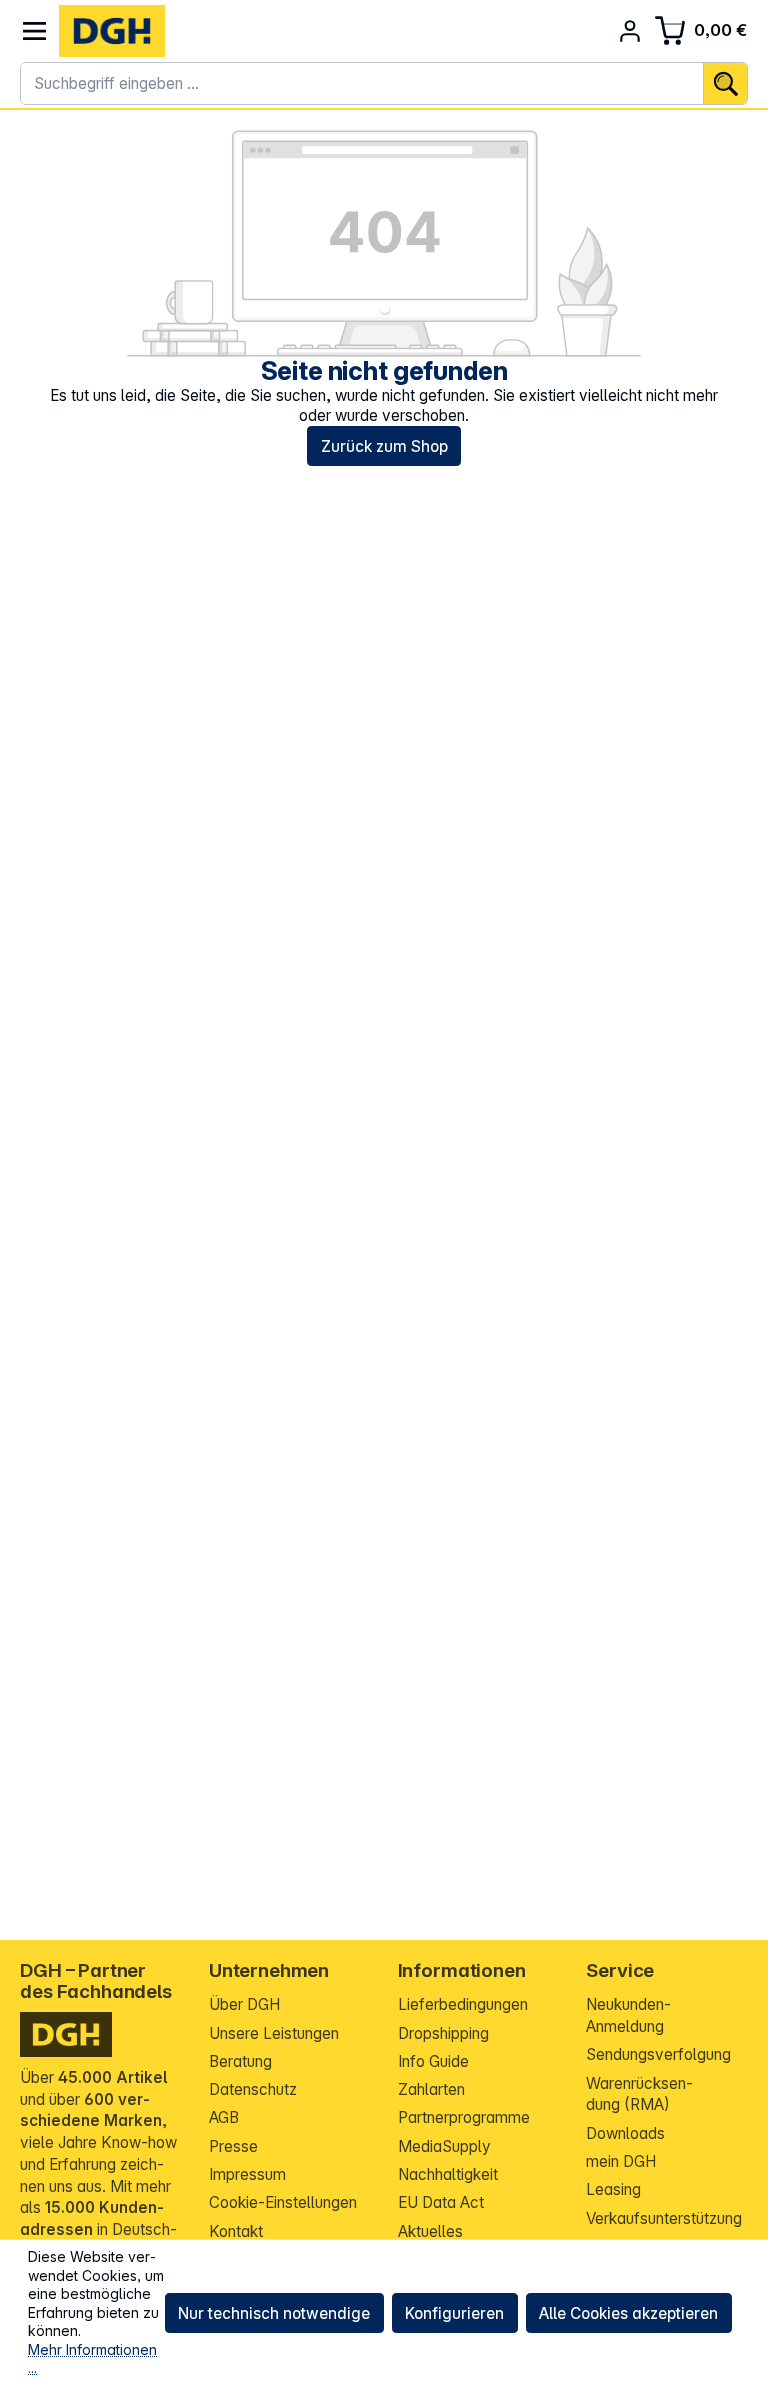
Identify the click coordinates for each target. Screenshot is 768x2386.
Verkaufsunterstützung (664, 2218)
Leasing (613, 2189)
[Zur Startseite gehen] (112, 31)
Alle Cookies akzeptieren (628, 2313)
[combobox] (362, 84)
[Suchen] (725, 84)
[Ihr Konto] (630, 31)
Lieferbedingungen (463, 2004)
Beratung (240, 2061)
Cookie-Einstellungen (283, 2202)
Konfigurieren (454, 2313)
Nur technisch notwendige (274, 2313)
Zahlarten (431, 2089)
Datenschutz (253, 2089)
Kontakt (236, 2231)
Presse (233, 2146)
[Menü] (34, 31)
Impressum (247, 2174)
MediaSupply (444, 2146)
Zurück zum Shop (384, 446)
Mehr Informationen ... (92, 2359)
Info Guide (433, 2061)
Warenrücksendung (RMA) (639, 2094)
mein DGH (621, 2161)
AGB (224, 2117)
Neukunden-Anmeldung (628, 2015)
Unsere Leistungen (274, 2033)
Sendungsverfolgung (658, 2054)
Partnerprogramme (464, 2117)
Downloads (625, 2133)
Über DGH (244, 2004)
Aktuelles (430, 2231)
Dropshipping (443, 2033)
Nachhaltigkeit (448, 2174)
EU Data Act (441, 2202)
